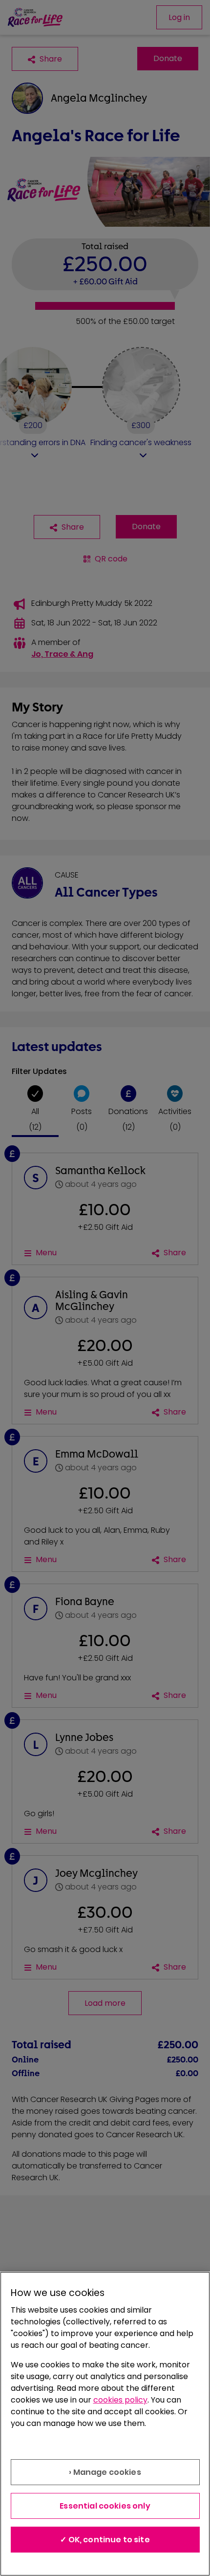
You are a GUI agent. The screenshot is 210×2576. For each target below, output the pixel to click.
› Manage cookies (105, 2472)
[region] (105, 2424)
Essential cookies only (105, 2506)
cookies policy (120, 2400)
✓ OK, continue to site (105, 2540)
